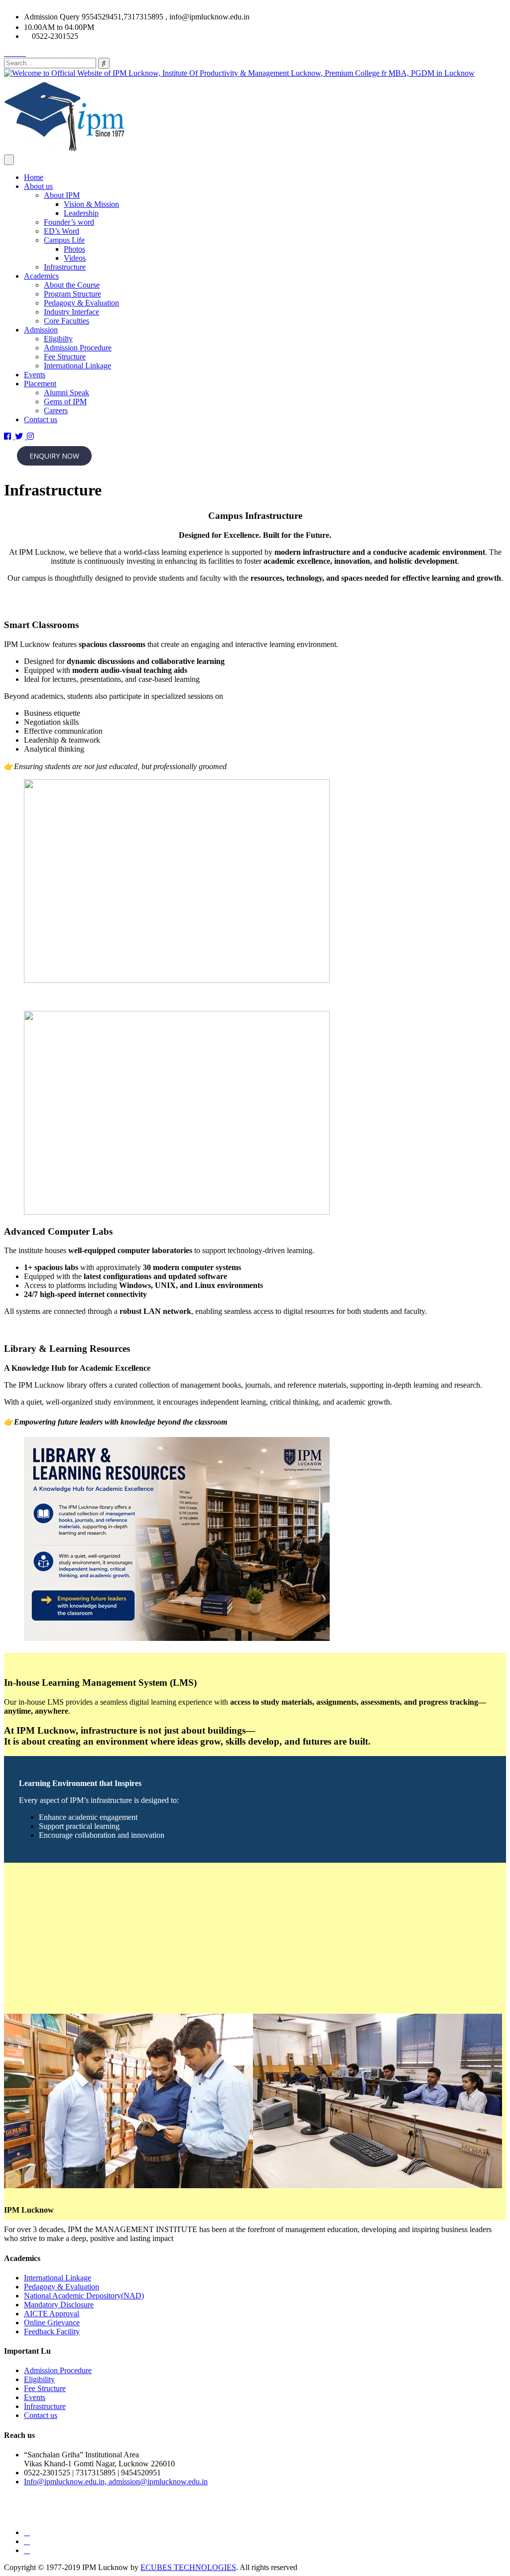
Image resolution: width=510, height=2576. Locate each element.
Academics (41, 276)
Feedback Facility (52, 2332)
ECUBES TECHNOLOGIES (188, 2567)
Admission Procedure (78, 348)
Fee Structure (65, 357)
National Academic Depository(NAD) (84, 2296)
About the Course (72, 285)
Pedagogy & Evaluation (81, 303)
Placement (40, 384)
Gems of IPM (65, 402)
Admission (41, 330)
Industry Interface (71, 312)
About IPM (62, 195)
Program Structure (72, 294)
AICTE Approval (52, 2314)
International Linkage (77, 366)
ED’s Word (62, 231)
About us (38, 186)
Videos (75, 258)
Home (34, 177)
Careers (56, 410)
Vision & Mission (91, 204)
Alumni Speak (66, 393)
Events (35, 375)
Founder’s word (69, 222)
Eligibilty (58, 339)
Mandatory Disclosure (59, 2305)
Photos (74, 249)
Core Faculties (66, 321)
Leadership (81, 213)
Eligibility (39, 2379)
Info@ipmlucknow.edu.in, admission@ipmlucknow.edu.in (116, 2482)
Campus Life (64, 240)
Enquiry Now (54, 456)
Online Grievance (52, 2323)
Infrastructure (65, 267)
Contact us (41, 419)
